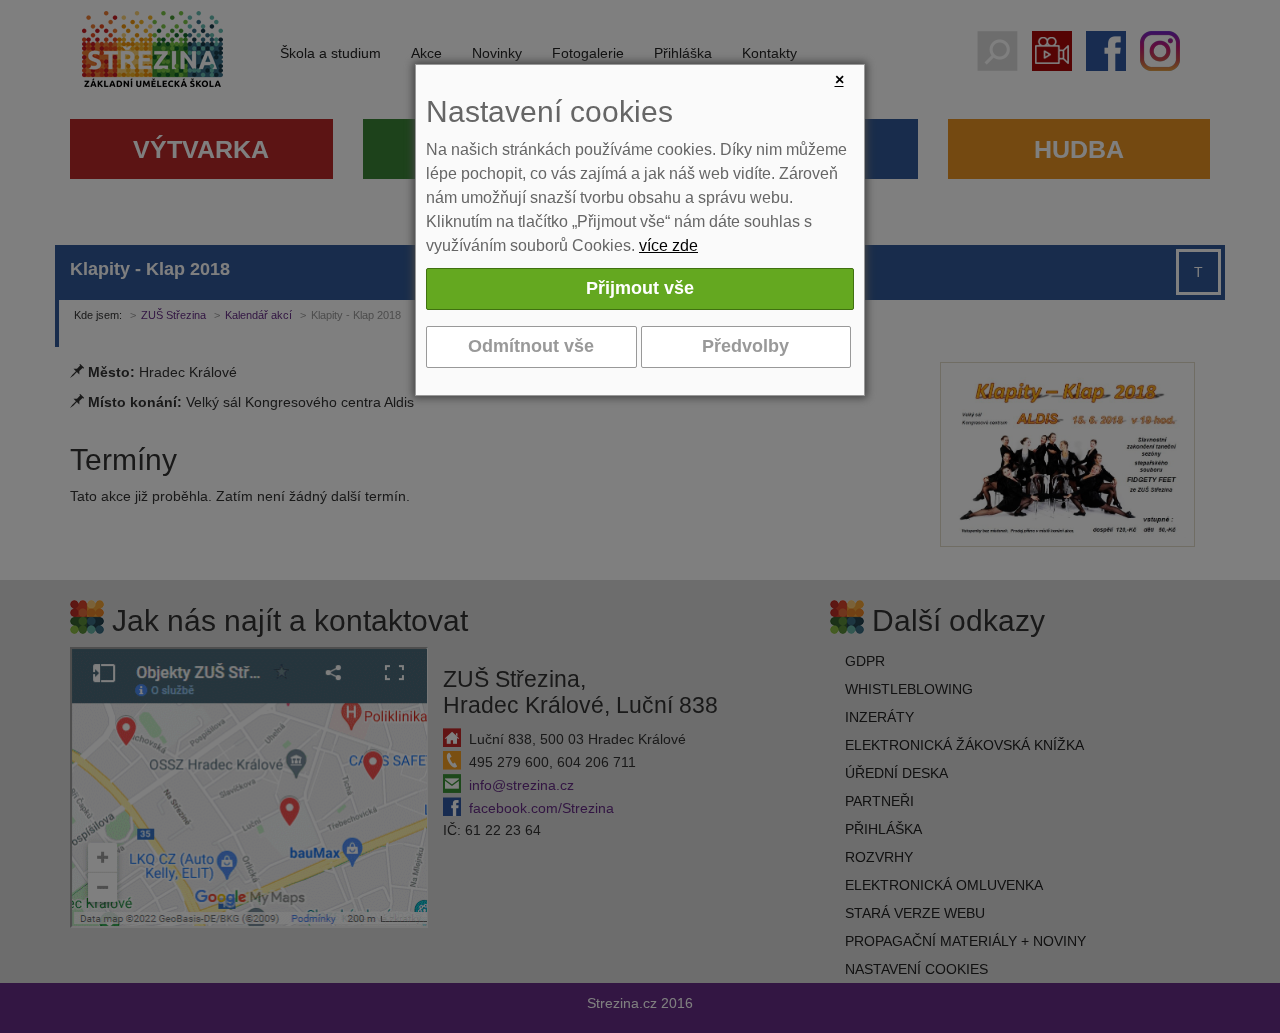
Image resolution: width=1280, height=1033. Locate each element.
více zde (668, 245)
